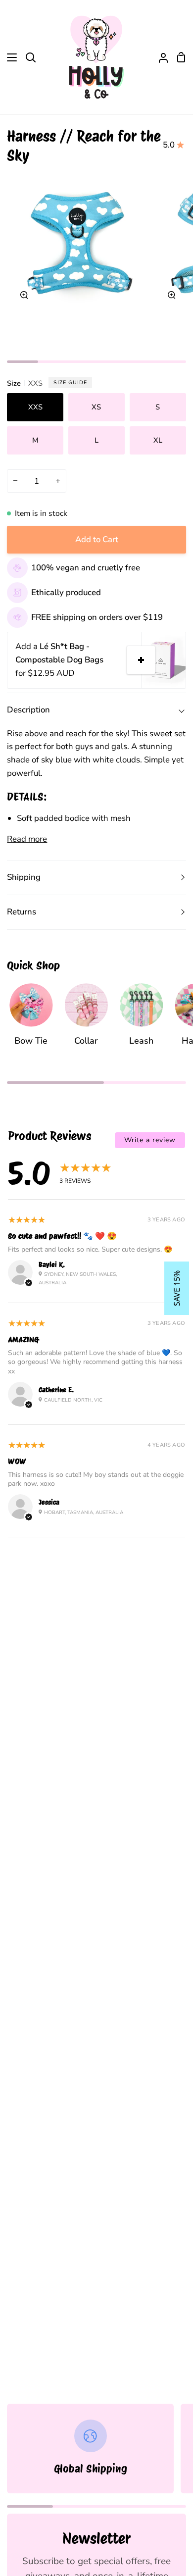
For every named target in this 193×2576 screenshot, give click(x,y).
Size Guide (70, 382)
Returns (22, 912)
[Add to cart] (141, 660)
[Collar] (86, 1019)
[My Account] (159, 57)
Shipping (24, 877)
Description (28, 710)
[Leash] (141, 1019)
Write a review (150, 1140)
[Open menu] (9, 57)
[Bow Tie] (31, 1019)
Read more (27, 839)
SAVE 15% (177, 1288)
